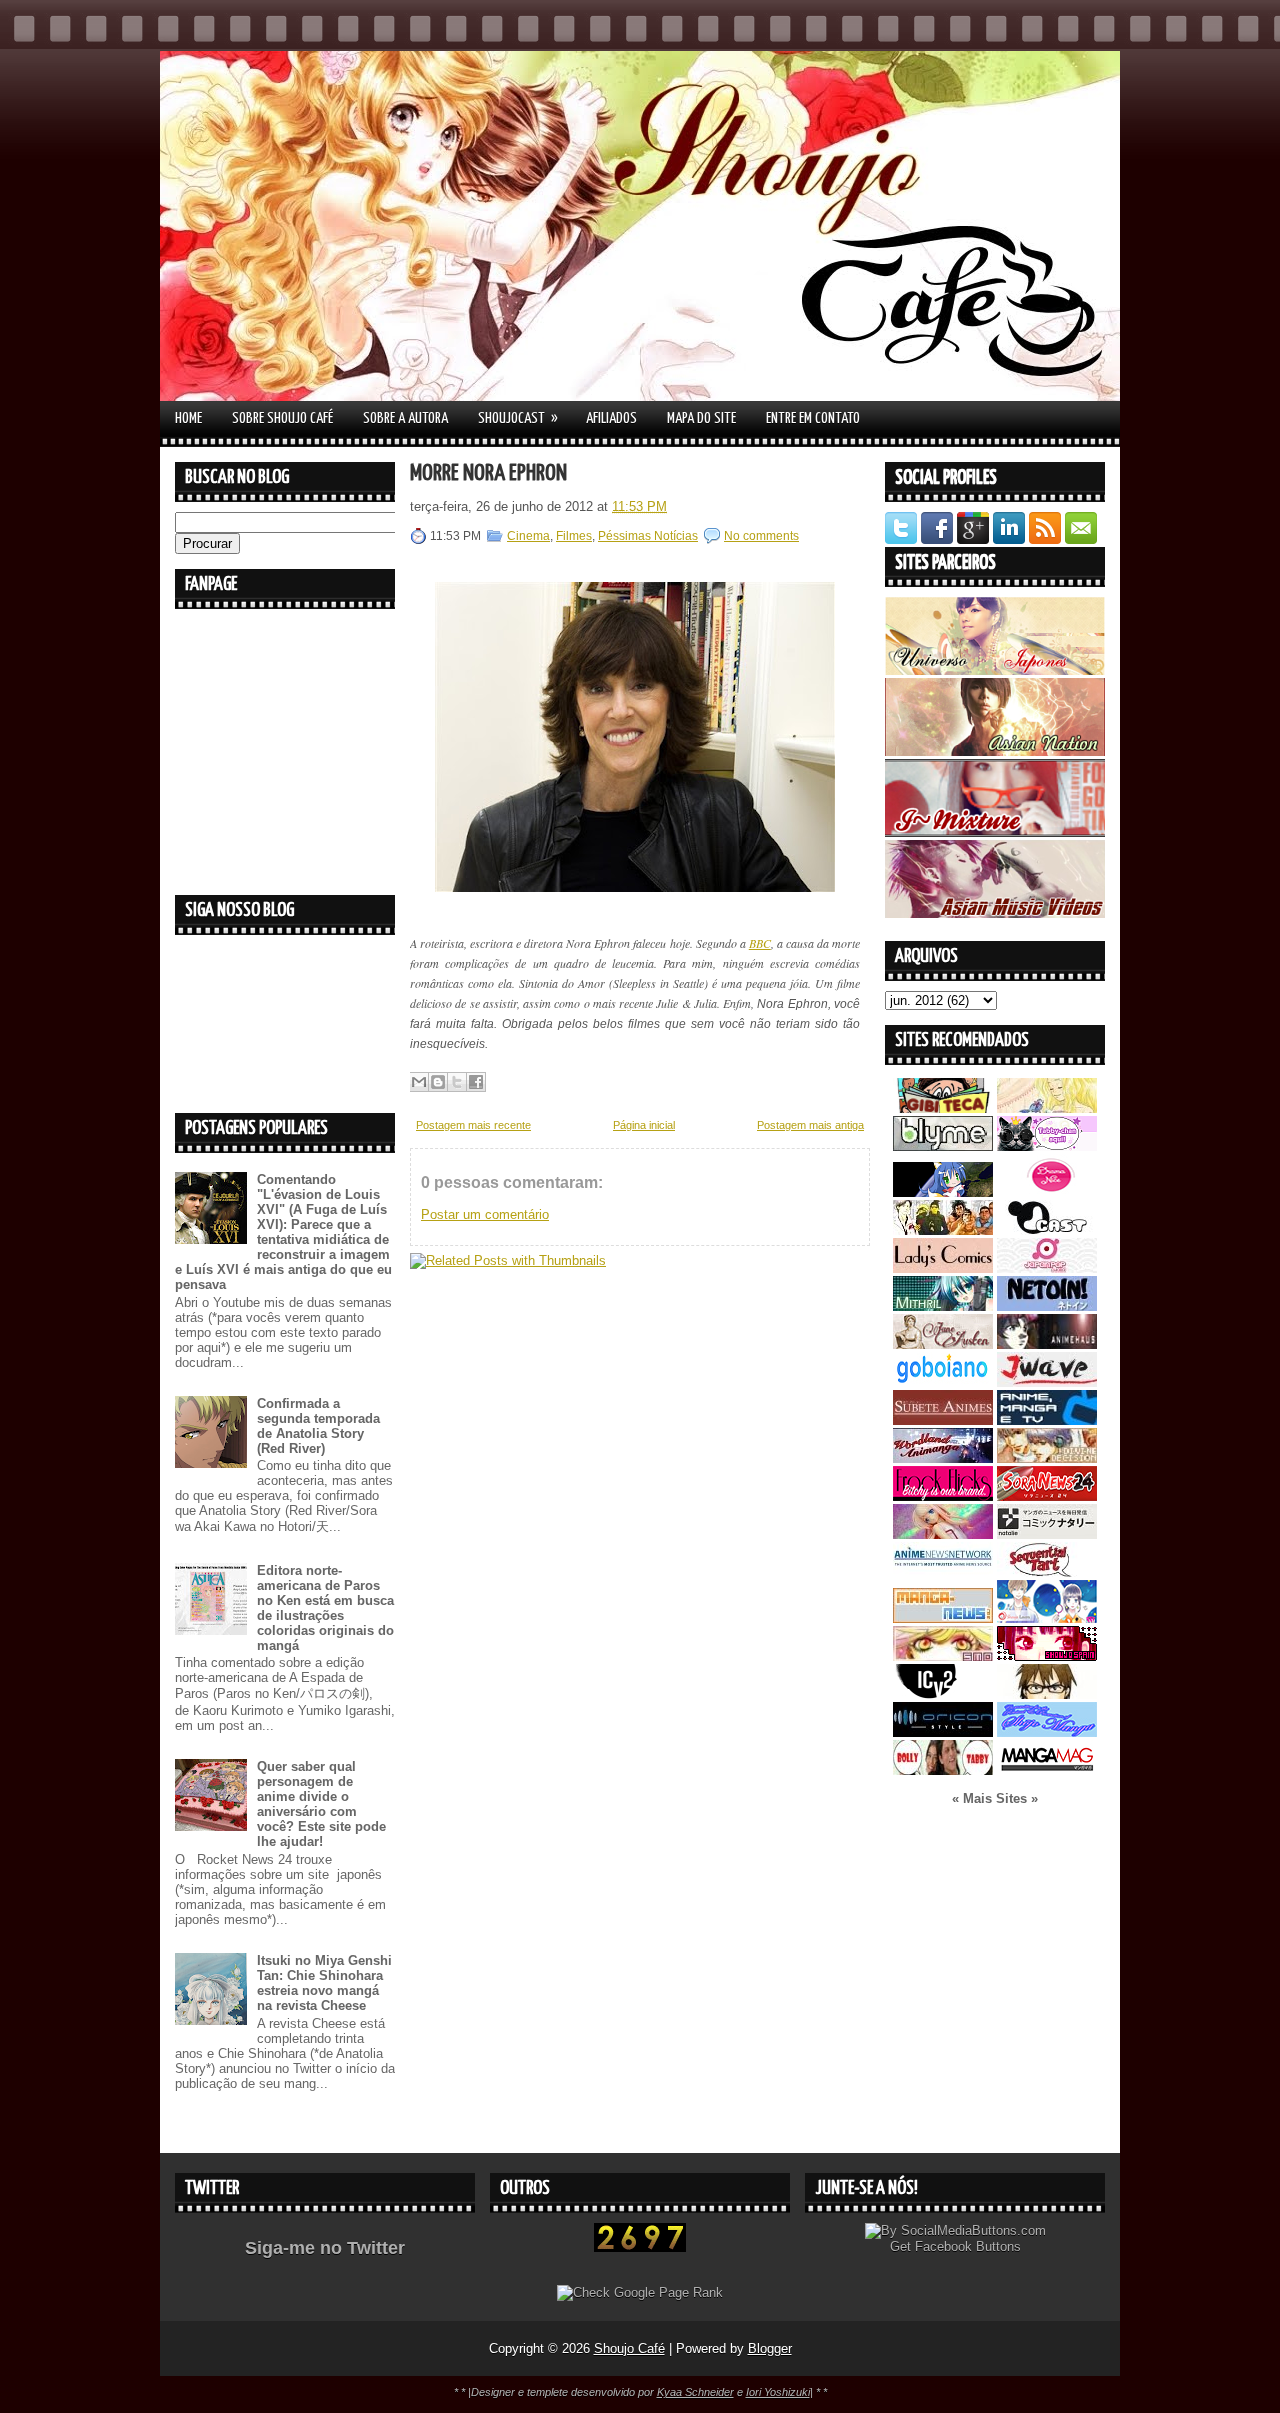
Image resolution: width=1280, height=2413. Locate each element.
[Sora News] (1047, 1496)
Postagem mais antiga (810, 1125)
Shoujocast (518, 418)
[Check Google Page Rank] (640, 2292)
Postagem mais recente (473, 1125)
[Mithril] (943, 1306)
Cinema (528, 536)
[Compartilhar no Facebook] (476, 1082)
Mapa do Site (701, 418)
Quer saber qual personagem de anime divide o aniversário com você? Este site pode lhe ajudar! (321, 1804)
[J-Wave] (1047, 1382)
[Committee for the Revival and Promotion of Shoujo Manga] (1047, 1732)
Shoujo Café (629, 2348)
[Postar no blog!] (438, 1082)
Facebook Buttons (968, 2246)
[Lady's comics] (943, 1268)
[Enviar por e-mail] (419, 1082)
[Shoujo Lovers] (1047, 1618)
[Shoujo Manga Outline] (943, 1656)
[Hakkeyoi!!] (1047, 1694)
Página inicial (644, 1125)
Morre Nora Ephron (488, 473)
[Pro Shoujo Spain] (1047, 1656)
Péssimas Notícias (648, 536)
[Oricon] (943, 1732)
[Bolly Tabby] (943, 1770)
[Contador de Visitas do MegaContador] (640, 2247)
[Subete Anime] (943, 1420)
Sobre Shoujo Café (282, 418)
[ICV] (943, 1694)
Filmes (574, 536)
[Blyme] (943, 1146)
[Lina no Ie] (1047, 1108)
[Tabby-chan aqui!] (1047, 1146)
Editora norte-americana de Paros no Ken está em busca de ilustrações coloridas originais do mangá (325, 1608)
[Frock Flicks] (943, 1496)
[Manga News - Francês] (943, 1618)
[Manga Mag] (1047, 1770)
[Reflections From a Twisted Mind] (943, 1230)
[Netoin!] (1047, 1306)
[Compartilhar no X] (457, 1082)
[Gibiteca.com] (943, 1108)
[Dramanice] (1047, 1192)
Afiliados (611, 418)
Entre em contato (813, 418)
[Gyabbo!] (943, 1192)
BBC (760, 943)
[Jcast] (1047, 1230)
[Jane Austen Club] (943, 1344)
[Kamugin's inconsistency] (943, 1534)
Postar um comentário (485, 1214)
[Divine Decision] (1047, 1458)
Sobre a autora (405, 418)
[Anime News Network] (943, 1572)
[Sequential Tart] (1047, 1572)
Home (188, 418)
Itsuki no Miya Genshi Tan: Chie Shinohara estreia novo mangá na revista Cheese (324, 1983)
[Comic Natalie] (1047, 1534)
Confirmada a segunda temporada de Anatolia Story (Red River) (318, 1426)
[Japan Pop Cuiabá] (1047, 1268)
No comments (761, 536)
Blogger (770, 2348)
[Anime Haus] (1047, 1344)
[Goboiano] (943, 1382)
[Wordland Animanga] (943, 1458)
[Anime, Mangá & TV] (1047, 1420)
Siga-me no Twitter (325, 2248)
